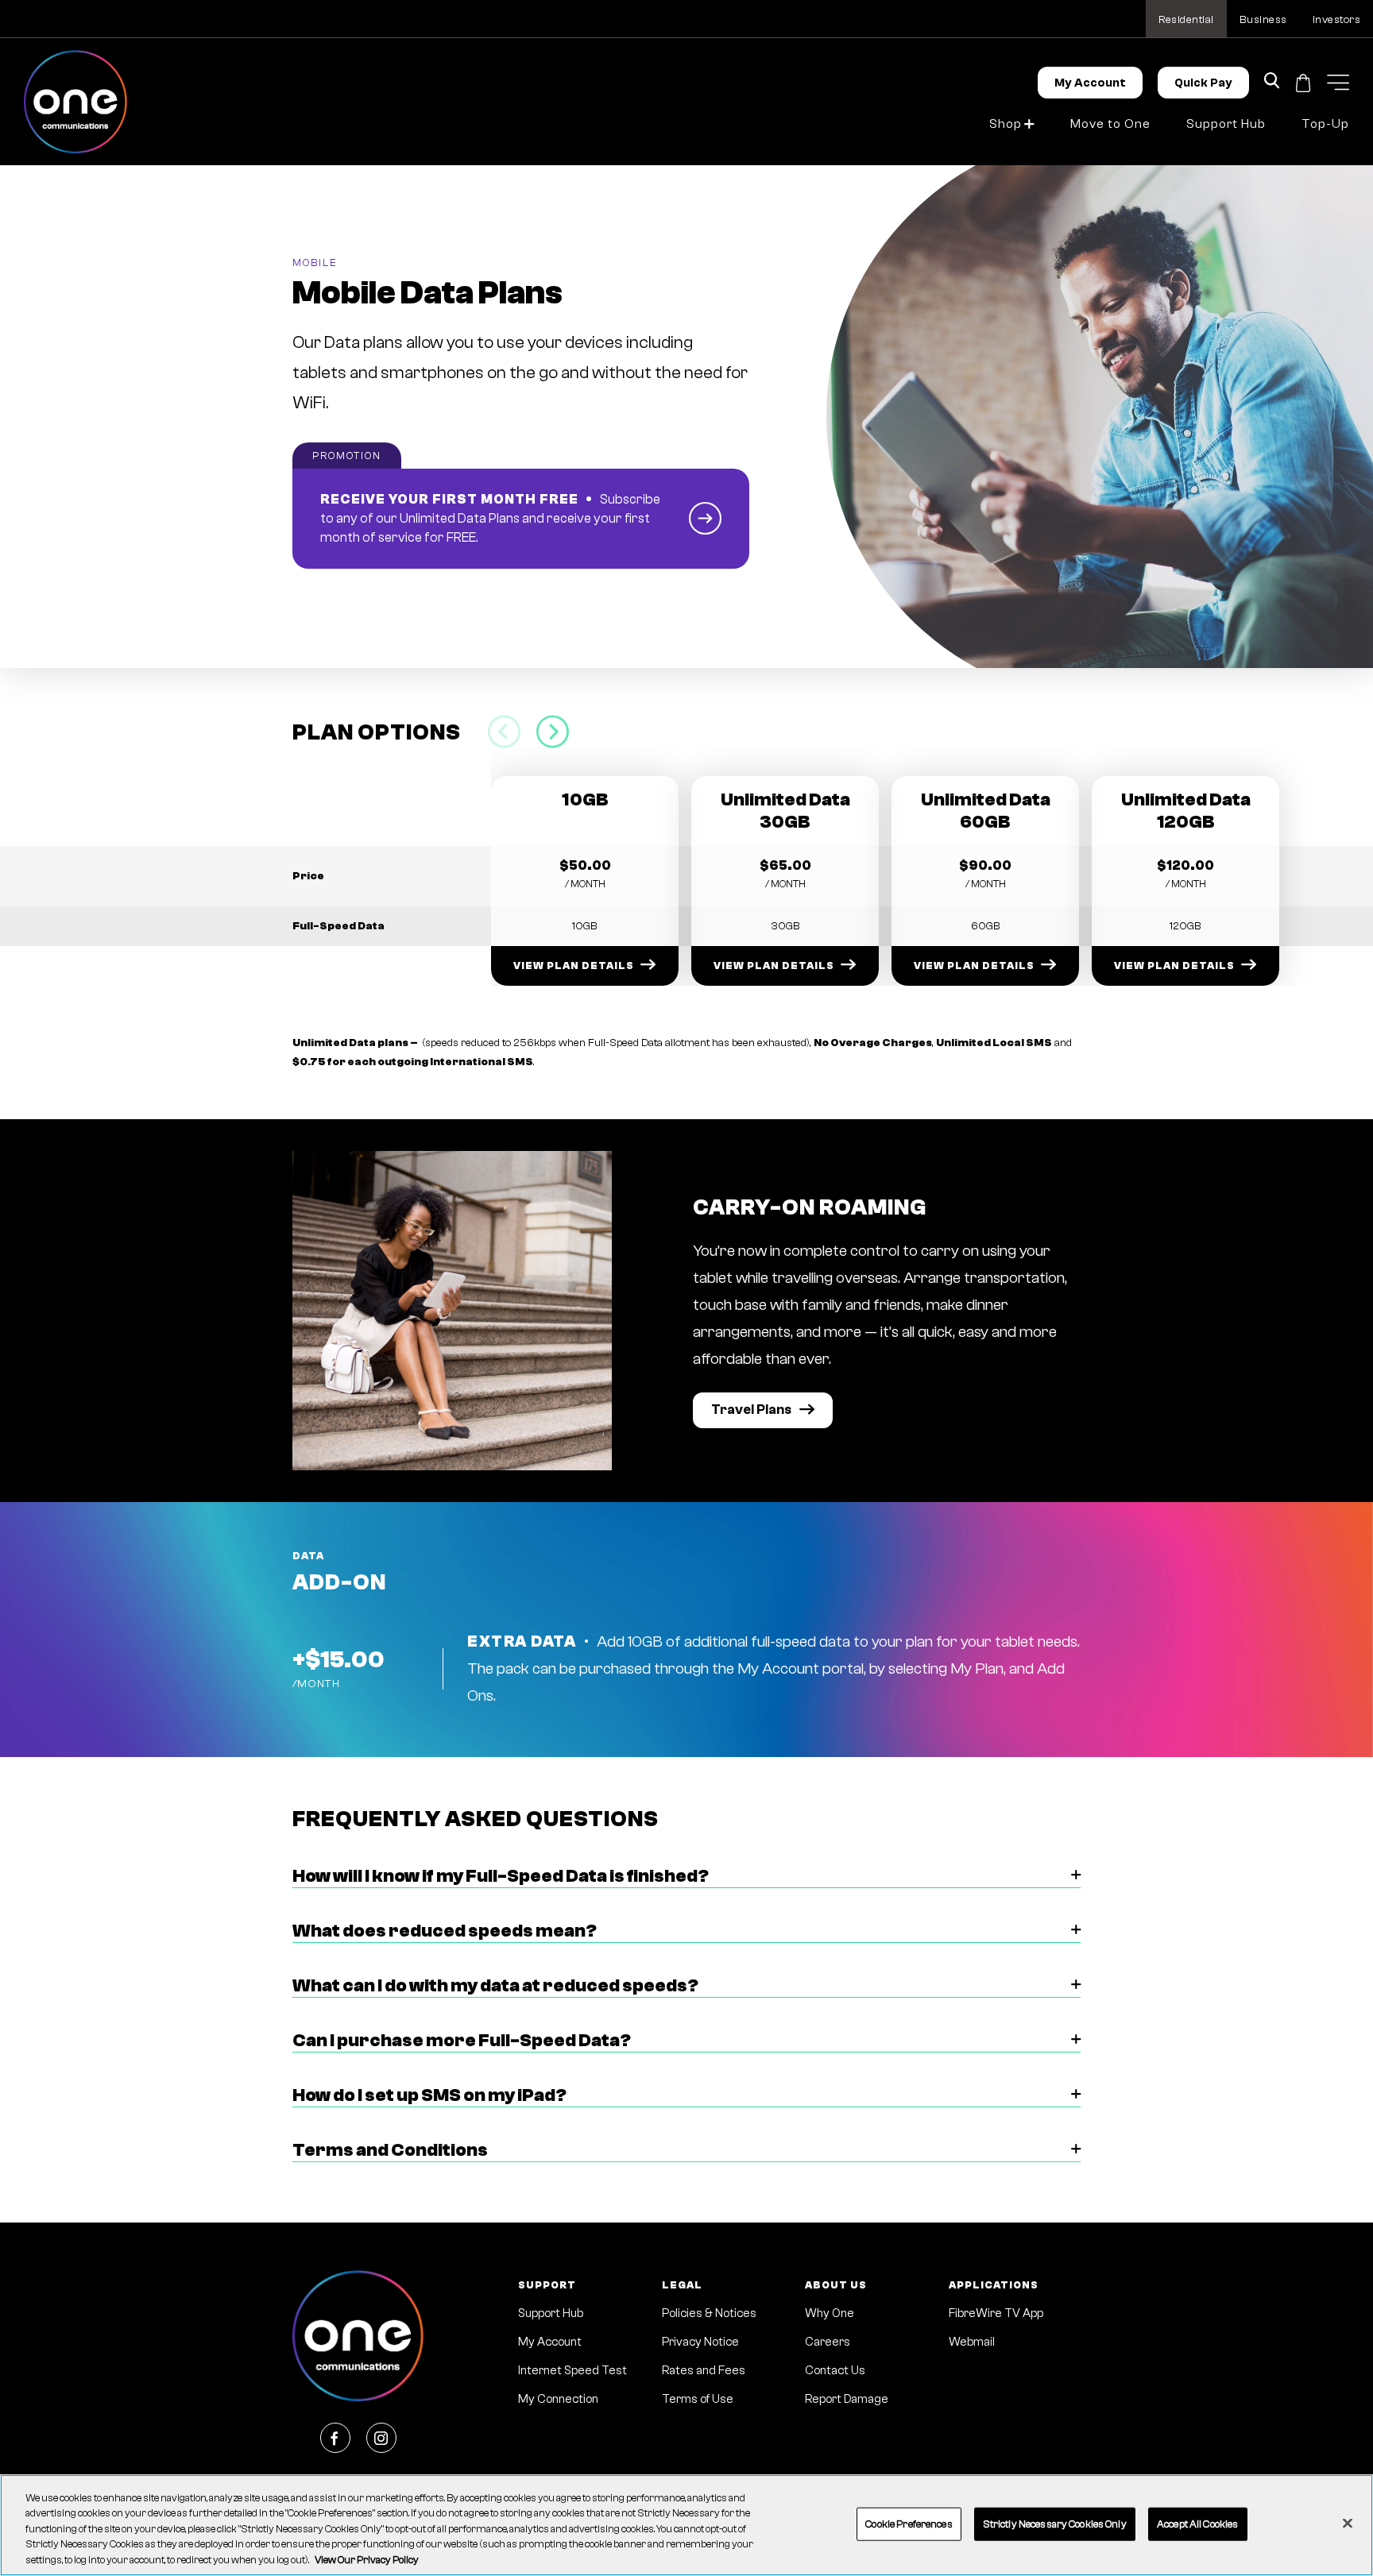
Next (553, 732)
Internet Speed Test (572, 2371)
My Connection (558, 2399)
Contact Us (835, 2371)
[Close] (1348, 2524)
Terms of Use (698, 2399)
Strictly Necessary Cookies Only (1055, 2524)
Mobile (315, 263)
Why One (830, 2313)
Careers (828, 2342)
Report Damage (847, 2399)
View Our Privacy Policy (367, 2560)
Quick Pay (1203, 83)
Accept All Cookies (1197, 2524)
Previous (504, 732)
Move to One (1110, 124)
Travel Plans (751, 1410)
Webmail (972, 2342)
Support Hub (1226, 124)
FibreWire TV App (996, 2313)
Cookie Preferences (909, 2524)
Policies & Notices (709, 2313)
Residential (1186, 20)
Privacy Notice (700, 2342)
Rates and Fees (704, 2371)
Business (1263, 20)
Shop (1006, 124)
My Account (1090, 83)
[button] (1338, 82)
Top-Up (1325, 124)
